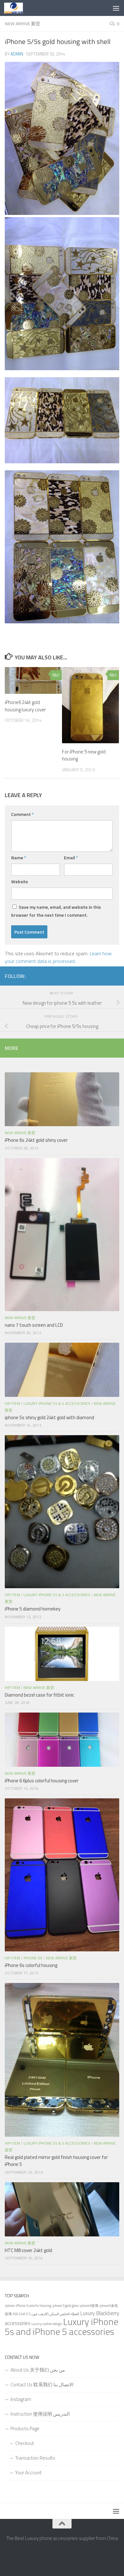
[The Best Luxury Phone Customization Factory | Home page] (17, 8)
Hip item (12, 1403)
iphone (10, 2306)
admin (17, 54)
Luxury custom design (47, 2324)
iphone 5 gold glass (65, 2306)
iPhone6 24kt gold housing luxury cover (25, 706)
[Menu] (116, 8)
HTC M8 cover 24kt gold (28, 2250)
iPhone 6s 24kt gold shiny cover (36, 1140)
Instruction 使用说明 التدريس (40, 2414)
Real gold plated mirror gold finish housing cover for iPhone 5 (56, 2161)
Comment (22, 814)
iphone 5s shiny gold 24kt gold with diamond (49, 1417)
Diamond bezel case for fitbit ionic (39, 1695)
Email (71, 858)
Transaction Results (35, 2458)
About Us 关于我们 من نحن (38, 2370)
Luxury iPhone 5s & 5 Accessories (57, 1403)
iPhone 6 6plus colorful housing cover (42, 1781)
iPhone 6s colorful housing (31, 1965)
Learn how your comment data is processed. (58, 957)
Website (20, 881)
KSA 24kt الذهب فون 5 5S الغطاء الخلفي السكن (46, 2314)
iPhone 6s (33, 1958)
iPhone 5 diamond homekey (33, 1609)
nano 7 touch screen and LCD (34, 1325)
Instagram (21, 2399)
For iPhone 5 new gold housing (84, 755)
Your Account (28, 2473)
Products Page (25, 2429)
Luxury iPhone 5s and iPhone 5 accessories (62, 2326)
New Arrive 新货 (22, 23)
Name (19, 858)
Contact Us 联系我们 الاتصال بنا (42, 2385)
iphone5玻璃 (89, 2306)
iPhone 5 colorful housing (33, 2306)
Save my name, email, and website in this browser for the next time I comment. (56, 911)
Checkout (25, 2443)
